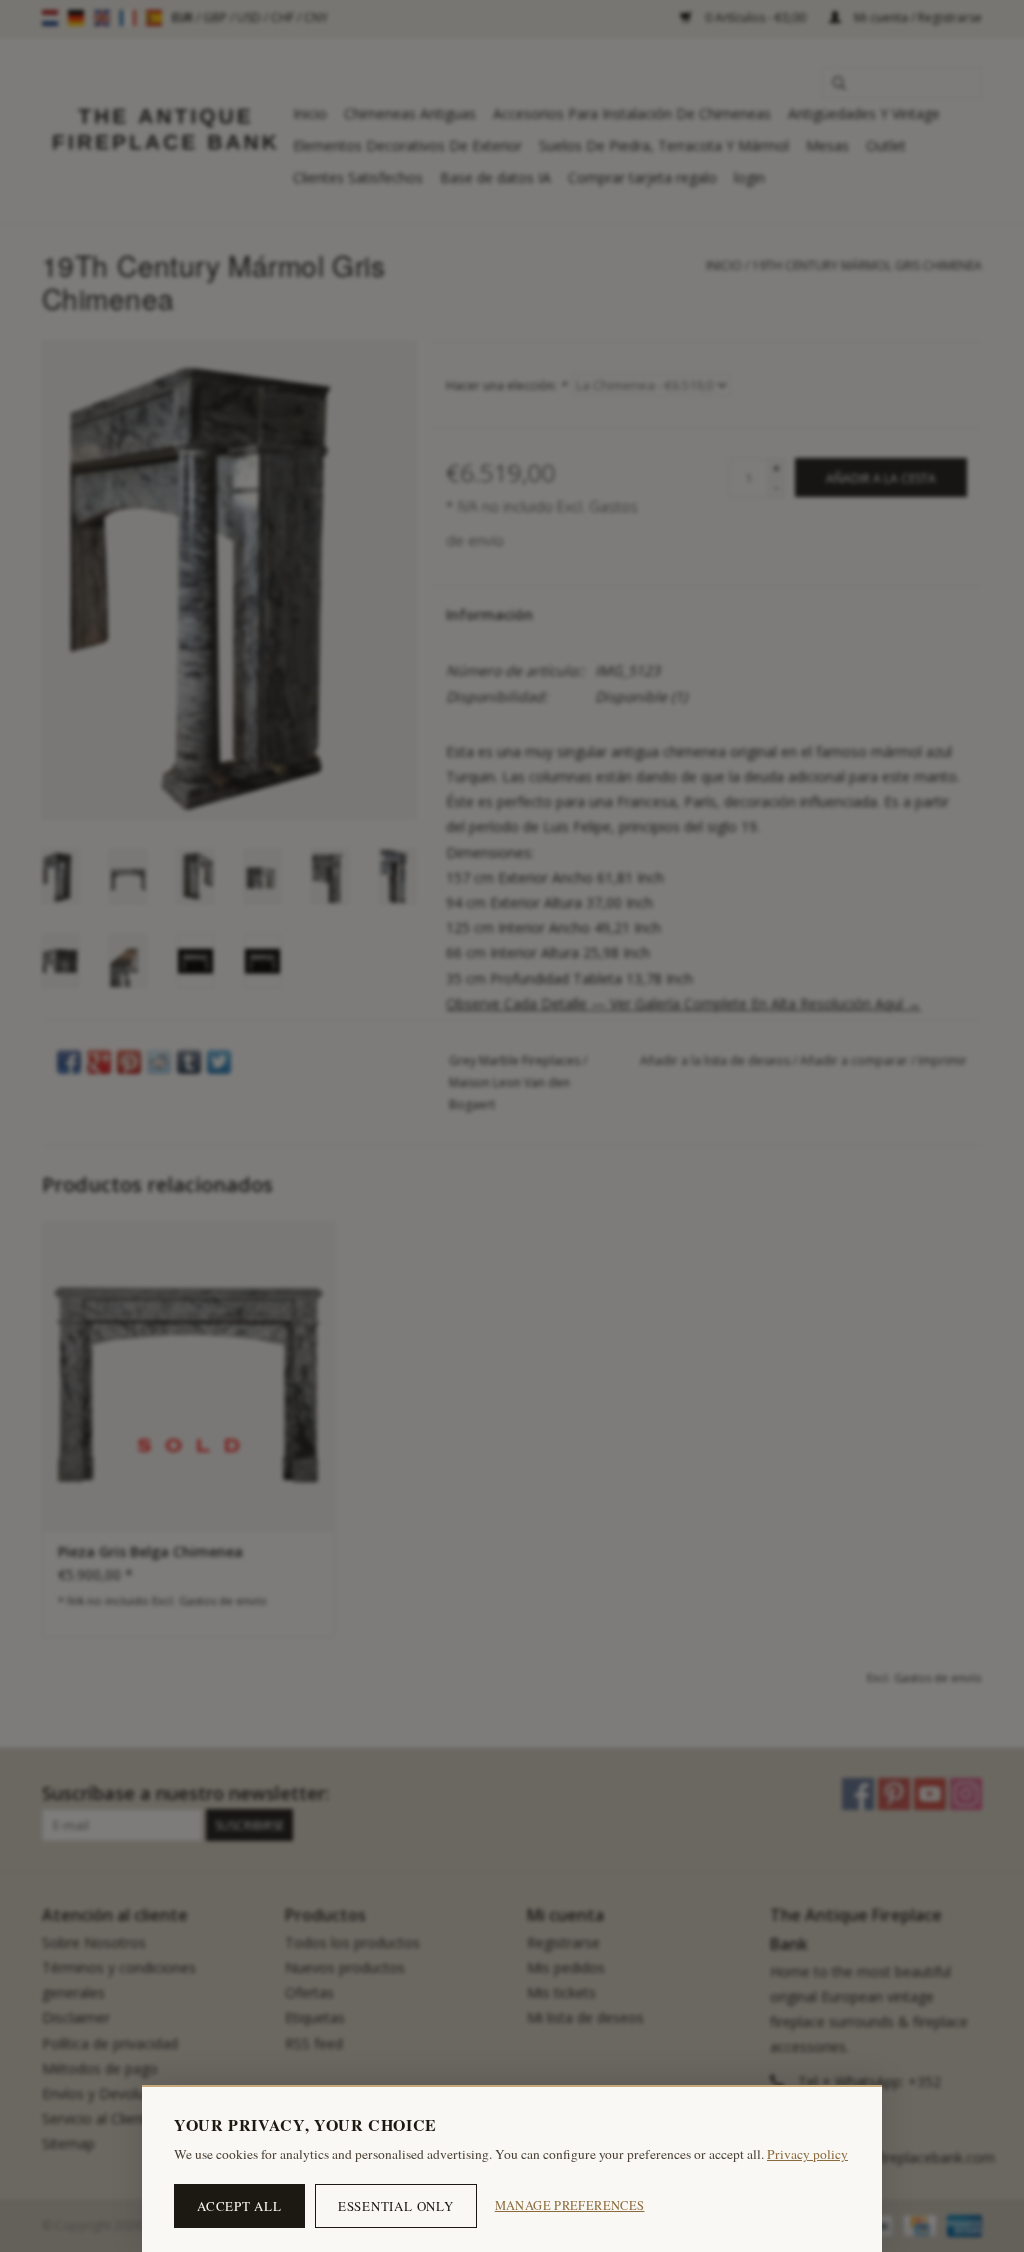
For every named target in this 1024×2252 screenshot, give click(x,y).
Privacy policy (807, 2154)
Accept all (239, 2206)
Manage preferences (570, 2205)
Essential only (396, 2206)
